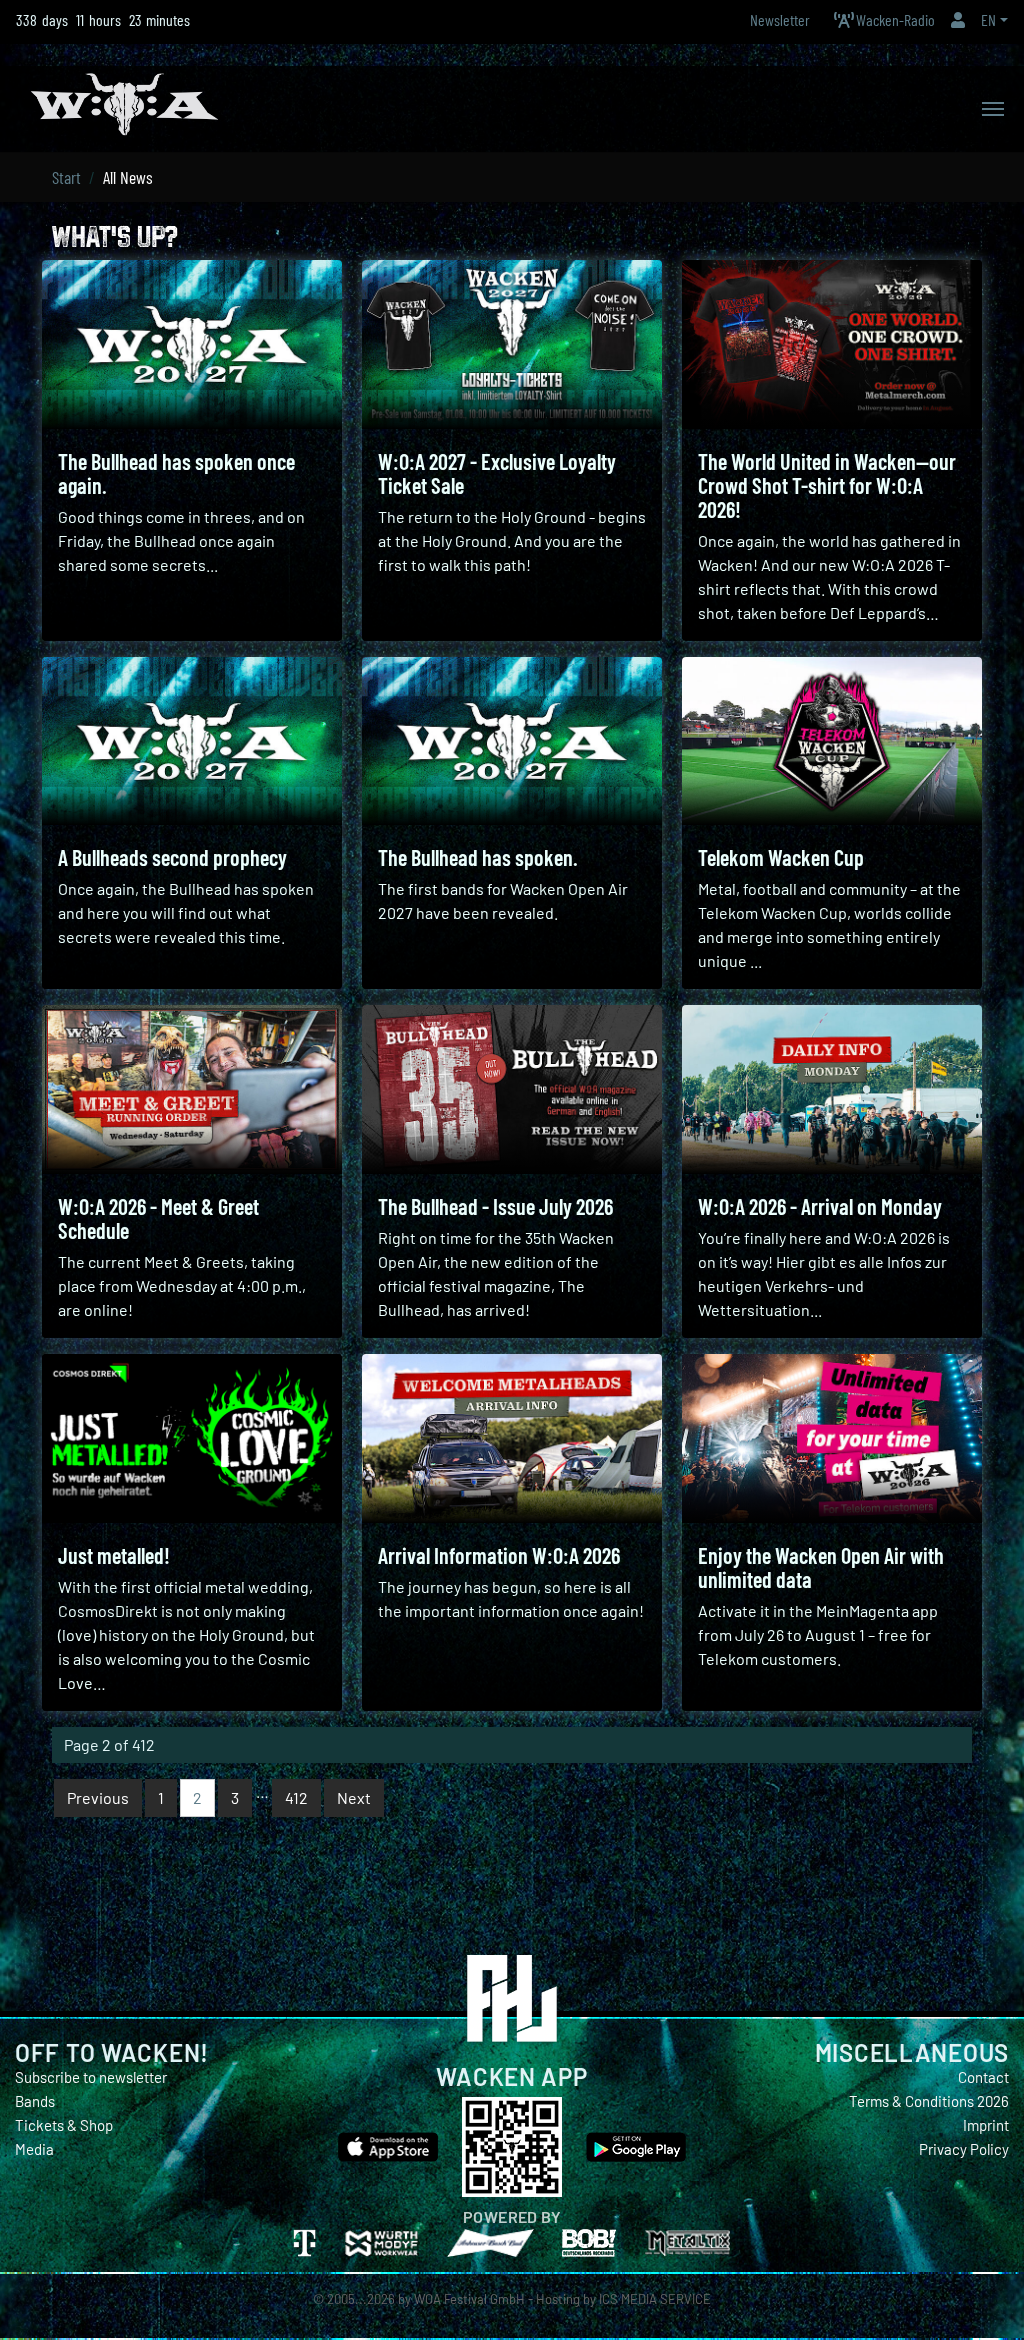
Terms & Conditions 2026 (929, 2101)
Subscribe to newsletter (91, 2077)
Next (354, 1797)
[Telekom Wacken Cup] (832, 741)
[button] (958, 19)
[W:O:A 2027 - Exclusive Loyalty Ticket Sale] (512, 344)
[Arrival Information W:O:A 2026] (512, 1438)
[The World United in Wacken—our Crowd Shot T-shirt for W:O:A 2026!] (832, 344)
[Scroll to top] (1000, 2296)
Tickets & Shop (64, 2125)
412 (296, 1797)
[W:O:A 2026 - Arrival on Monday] (832, 1089)
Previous (98, 1797)
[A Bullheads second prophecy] (192, 741)
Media (34, 2149)
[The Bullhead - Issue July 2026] (512, 1089)
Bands (35, 2101)
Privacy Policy (964, 2149)
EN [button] (988, 19)
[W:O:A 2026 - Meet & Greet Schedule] (192, 1089)
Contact (983, 2077)
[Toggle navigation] (993, 109)
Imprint (986, 2125)
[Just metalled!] (192, 1438)
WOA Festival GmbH (469, 2299)
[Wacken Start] (124, 102)
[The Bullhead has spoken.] (512, 741)
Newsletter (780, 19)
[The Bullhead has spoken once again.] (192, 344)
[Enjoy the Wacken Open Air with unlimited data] (832, 1438)
